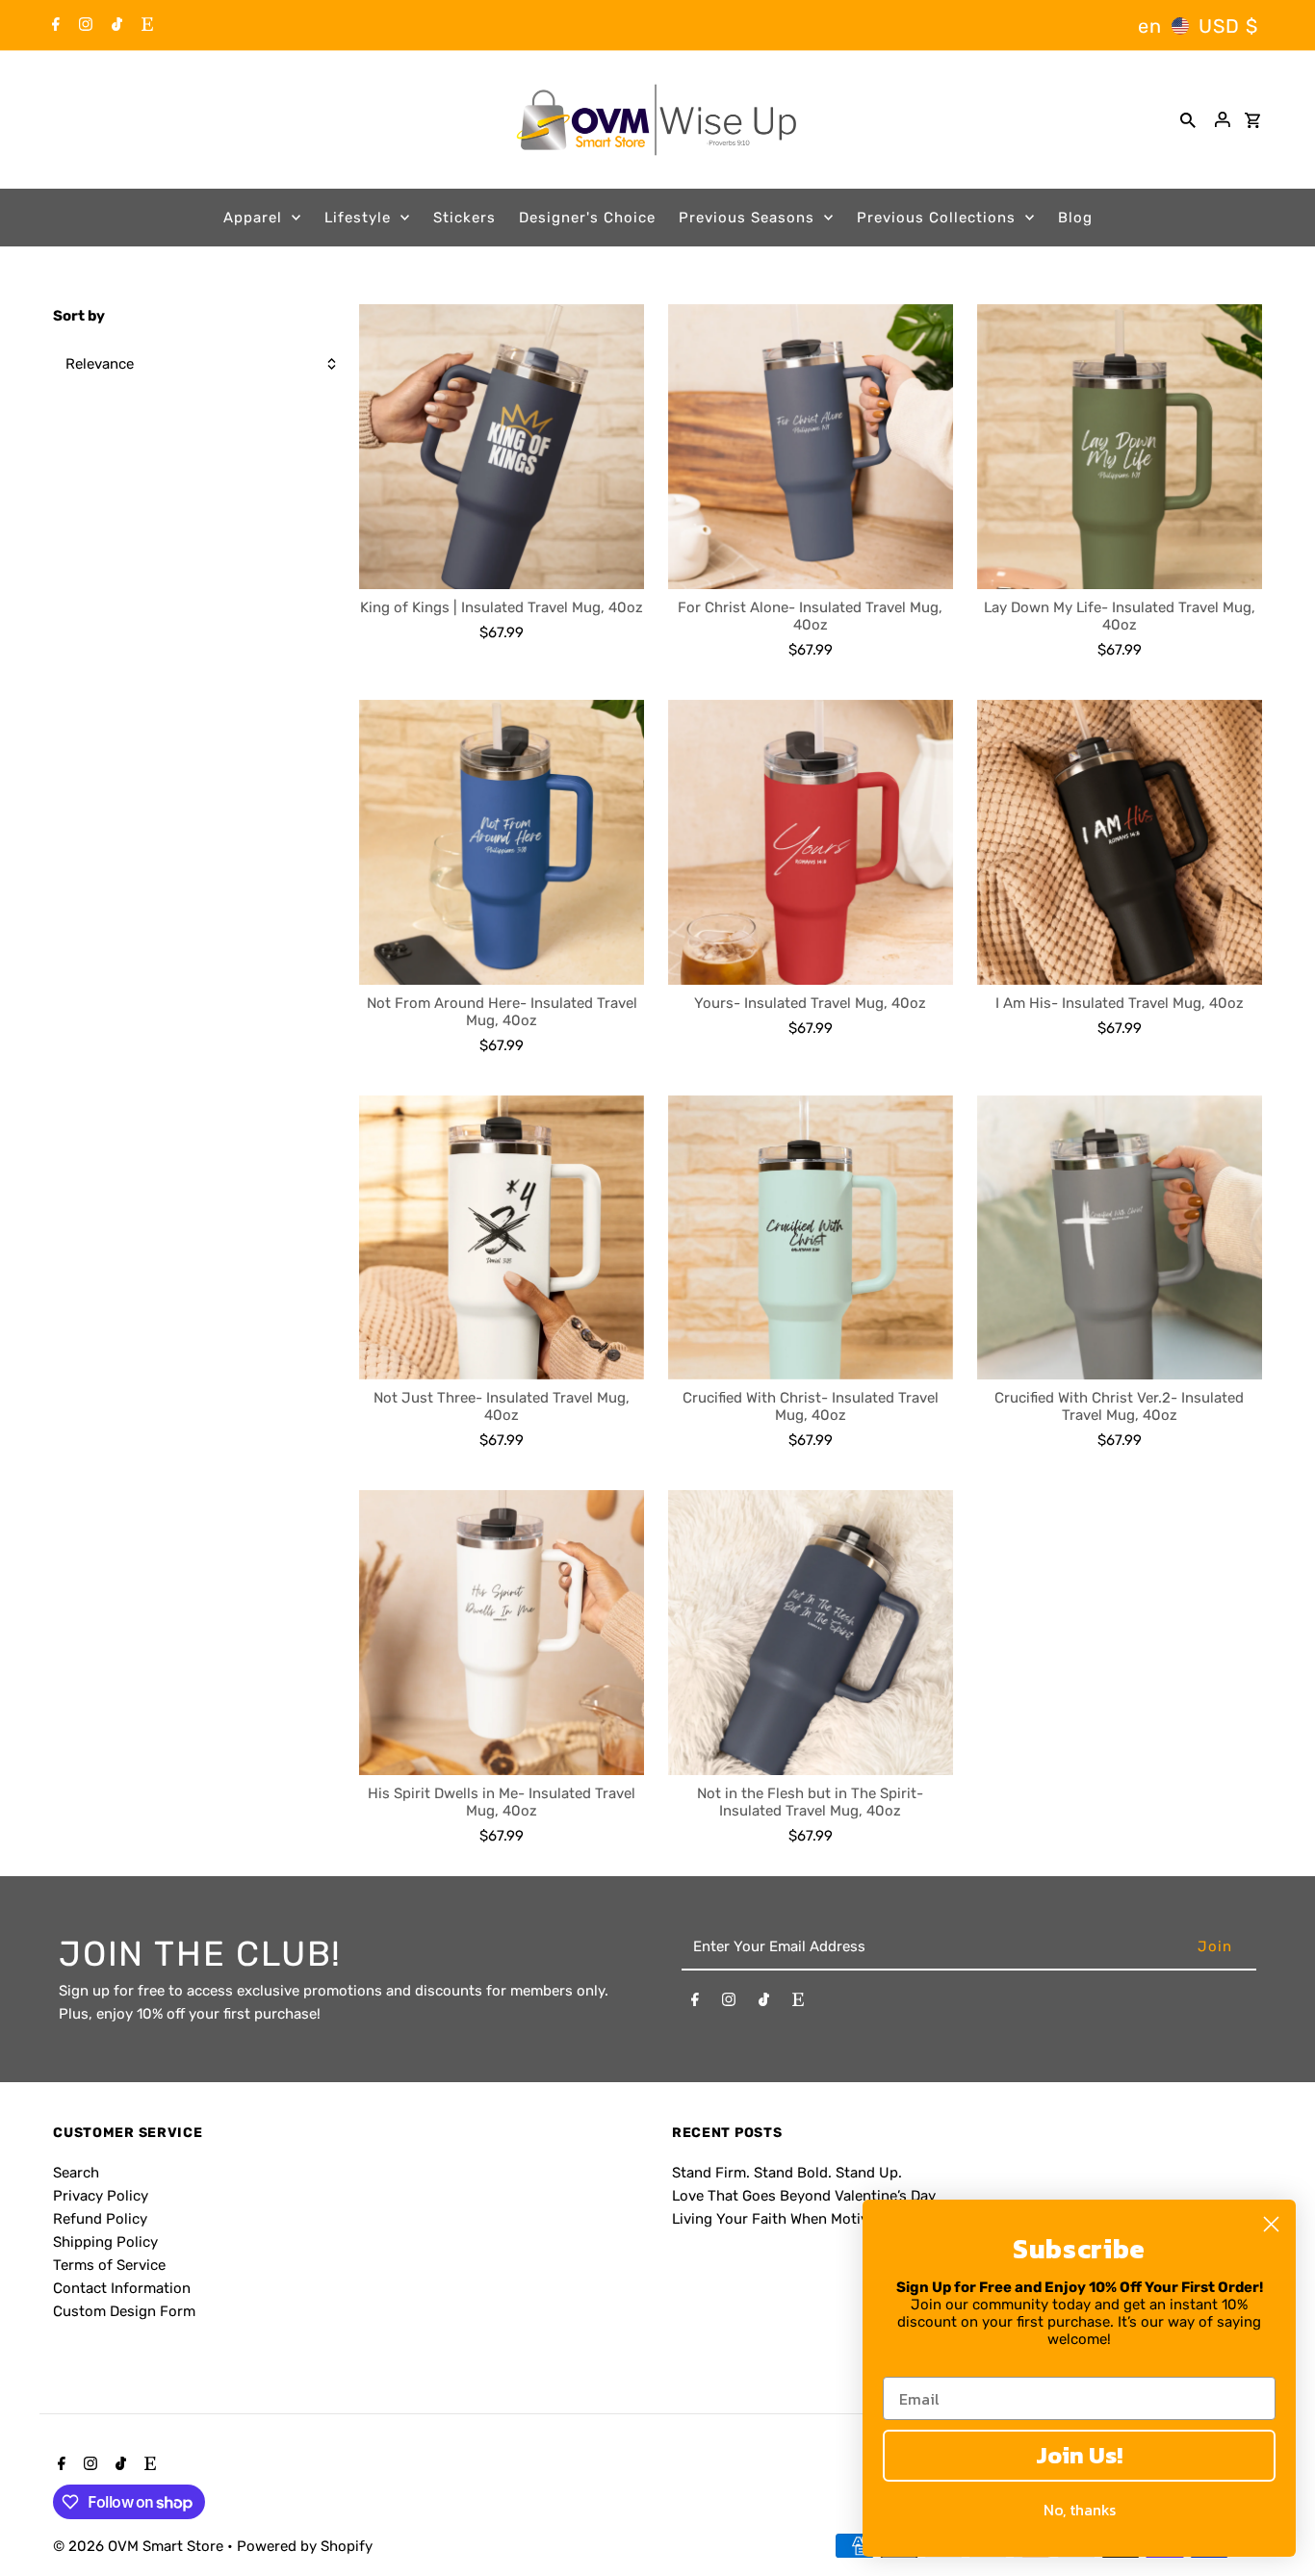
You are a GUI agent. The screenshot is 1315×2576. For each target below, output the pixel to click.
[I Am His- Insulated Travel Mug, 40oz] (1120, 842)
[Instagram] (83, 26)
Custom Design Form (124, 2311)
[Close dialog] (1271, 2224)
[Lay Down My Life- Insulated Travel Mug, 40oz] (1120, 447)
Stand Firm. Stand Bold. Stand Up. (787, 2173)
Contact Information (122, 2288)
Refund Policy (100, 2219)
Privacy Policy (101, 2196)
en (1150, 26)
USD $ (1228, 26)
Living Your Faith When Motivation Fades (810, 2219)
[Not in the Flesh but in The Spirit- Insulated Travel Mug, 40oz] (811, 1633)
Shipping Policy (105, 2242)
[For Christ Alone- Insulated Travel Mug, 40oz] (811, 447)
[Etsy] (145, 26)
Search (76, 2173)
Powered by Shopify (305, 2546)
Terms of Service (109, 2265)
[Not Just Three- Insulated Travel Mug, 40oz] (502, 1238)
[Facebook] (53, 26)
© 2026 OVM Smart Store (140, 2546)
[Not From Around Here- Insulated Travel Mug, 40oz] (502, 842)
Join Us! (1079, 2455)
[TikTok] (115, 26)
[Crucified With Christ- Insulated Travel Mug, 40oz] (811, 1238)
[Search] (1188, 119)
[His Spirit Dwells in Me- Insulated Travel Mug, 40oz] (502, 1633)
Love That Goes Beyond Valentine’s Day (804, 2196)
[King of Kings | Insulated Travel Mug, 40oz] (502, 447)
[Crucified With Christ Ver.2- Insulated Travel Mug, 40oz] (1120, 1238)
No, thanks (1080, 2510)
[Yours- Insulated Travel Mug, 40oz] (811, 842)
